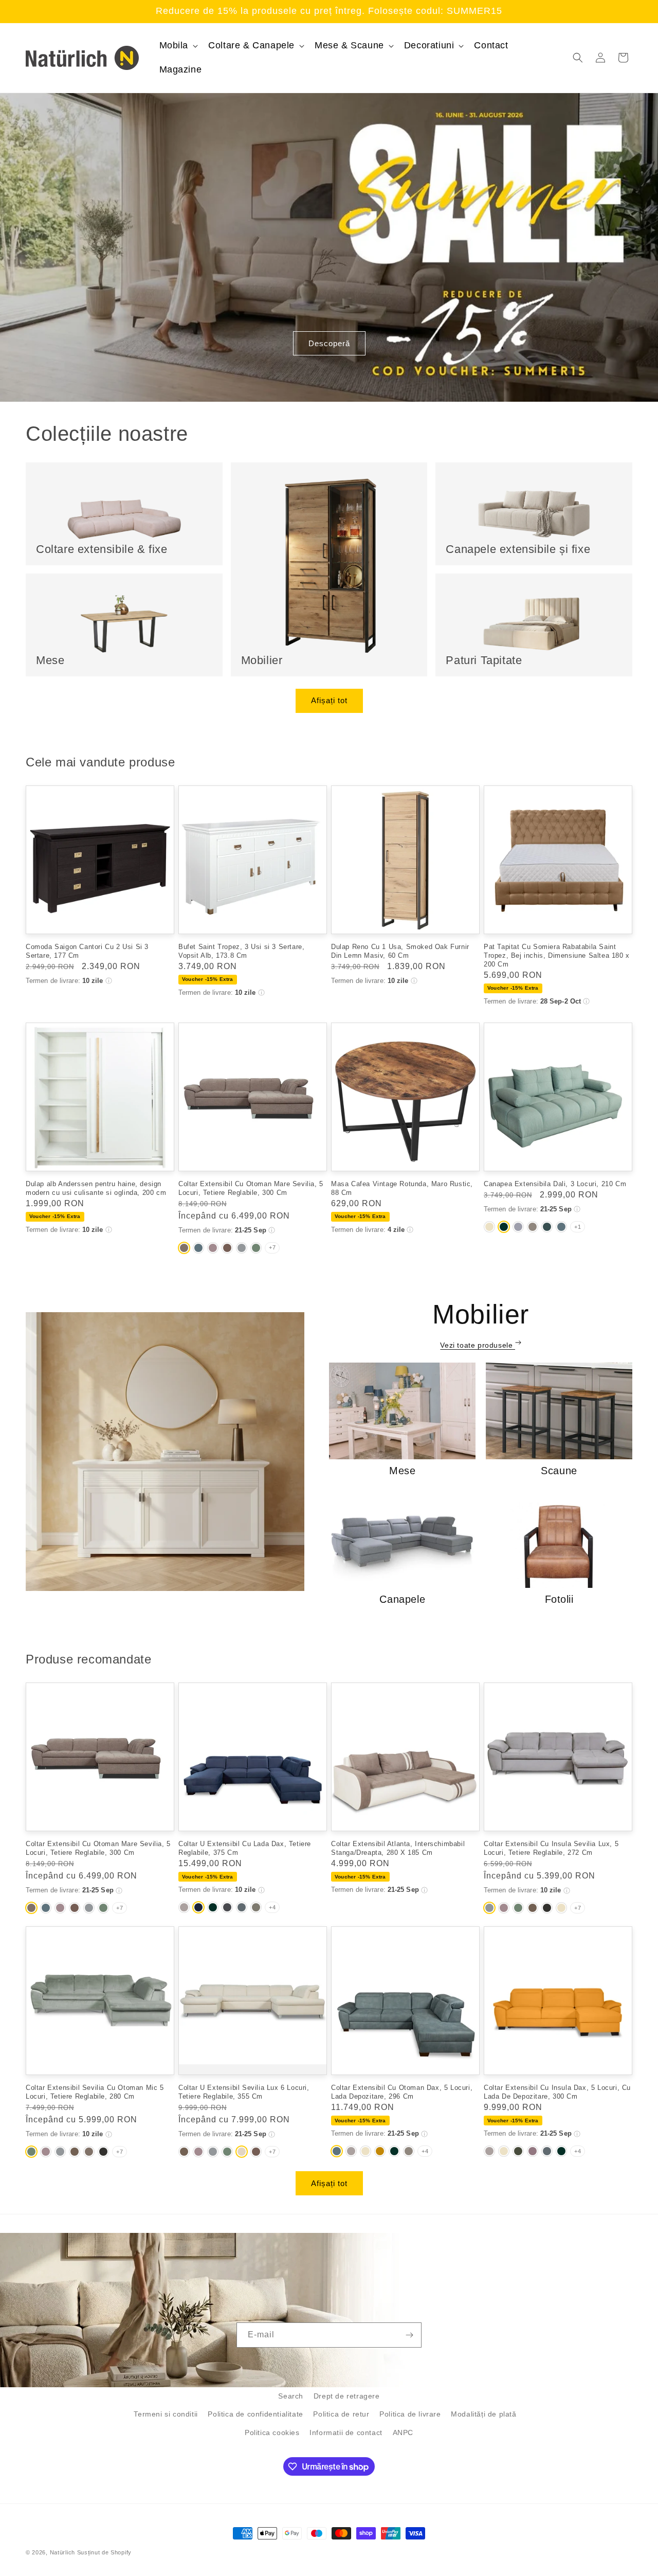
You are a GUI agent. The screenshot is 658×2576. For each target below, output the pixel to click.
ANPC (403, 2432)
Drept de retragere (347, 2396)
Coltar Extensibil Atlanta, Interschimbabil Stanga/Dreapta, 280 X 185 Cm (398, 1848)
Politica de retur (341, 2414)
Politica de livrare (410, 2414)
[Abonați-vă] (409, 2335)
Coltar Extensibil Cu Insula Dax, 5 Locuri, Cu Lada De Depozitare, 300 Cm (557, 2092)
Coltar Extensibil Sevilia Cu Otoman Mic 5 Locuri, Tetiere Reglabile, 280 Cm (95, 2092)
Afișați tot (329, 700)
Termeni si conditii (166, 2414)
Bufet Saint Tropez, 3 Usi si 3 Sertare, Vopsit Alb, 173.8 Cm (241, 951)
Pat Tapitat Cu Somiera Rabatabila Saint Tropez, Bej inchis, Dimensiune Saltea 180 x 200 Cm (557, 955)
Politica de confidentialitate (255, 2414)
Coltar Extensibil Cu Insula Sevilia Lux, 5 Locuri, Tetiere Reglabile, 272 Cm (551, 1848)
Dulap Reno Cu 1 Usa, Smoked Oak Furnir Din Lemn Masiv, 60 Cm (400, 951)
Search (291, 2396)
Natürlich (62, 2552)
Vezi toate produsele (478, 1345)
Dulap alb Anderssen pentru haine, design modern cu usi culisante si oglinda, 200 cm (96, 1188)
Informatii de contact (346, 2432)
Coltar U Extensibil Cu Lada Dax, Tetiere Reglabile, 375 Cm (245, 1848)
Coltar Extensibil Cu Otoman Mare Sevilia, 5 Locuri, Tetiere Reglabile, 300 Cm (251, 1188)
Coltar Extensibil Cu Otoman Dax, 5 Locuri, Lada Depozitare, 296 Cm (402, 2092)
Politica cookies (272, 2432)
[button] (178, 46)
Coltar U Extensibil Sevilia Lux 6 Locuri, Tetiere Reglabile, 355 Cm (244, 2092)
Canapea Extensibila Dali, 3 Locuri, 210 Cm (555, 1184)
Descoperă (329, 343)
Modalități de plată (483, 2414)
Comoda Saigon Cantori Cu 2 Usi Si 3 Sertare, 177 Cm (87, 951)
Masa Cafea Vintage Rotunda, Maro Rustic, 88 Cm (402, 1188)
